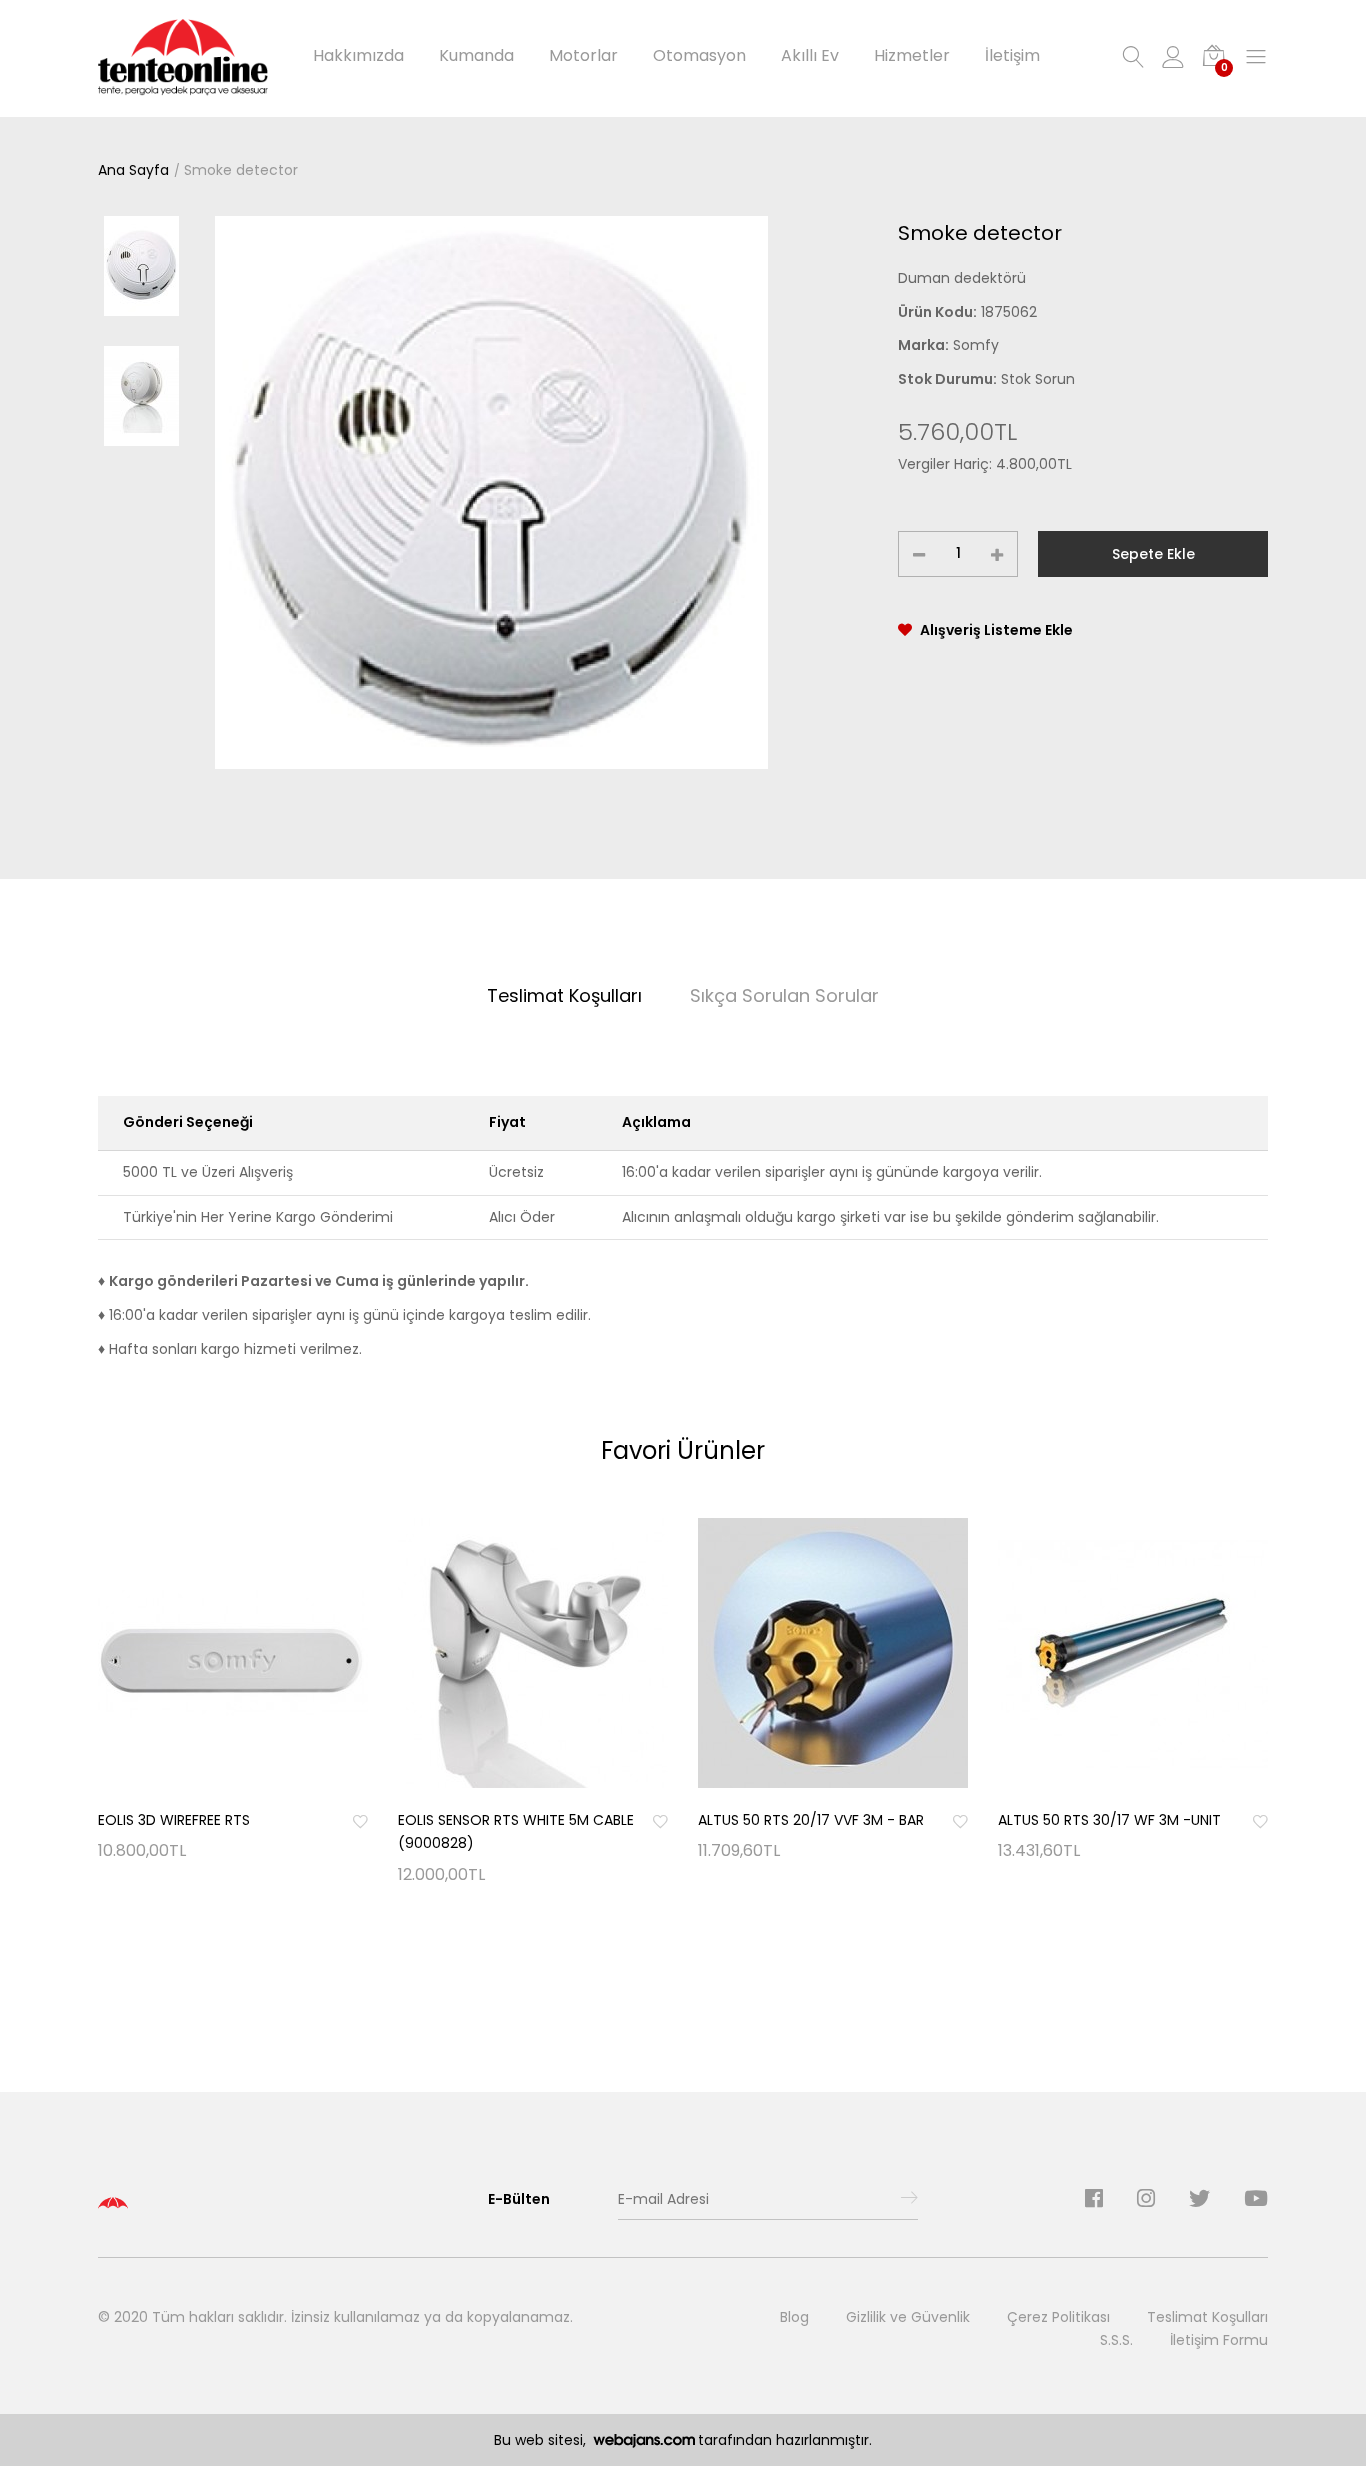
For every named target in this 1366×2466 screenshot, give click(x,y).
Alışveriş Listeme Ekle (996, 630)
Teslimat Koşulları (564, 995)
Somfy (976, 345)
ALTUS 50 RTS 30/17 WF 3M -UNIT (1109, 1820)
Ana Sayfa (133, 170)
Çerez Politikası (1058, 2317)
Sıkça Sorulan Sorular (784, 995)
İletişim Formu (1219, 2340)
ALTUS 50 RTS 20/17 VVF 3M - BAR (811, 1820)
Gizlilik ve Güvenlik (908, 2317)
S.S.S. (1116, 2340)
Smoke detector (241, 170)
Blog (794, 2317)
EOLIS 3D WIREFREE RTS (174, 1820)
